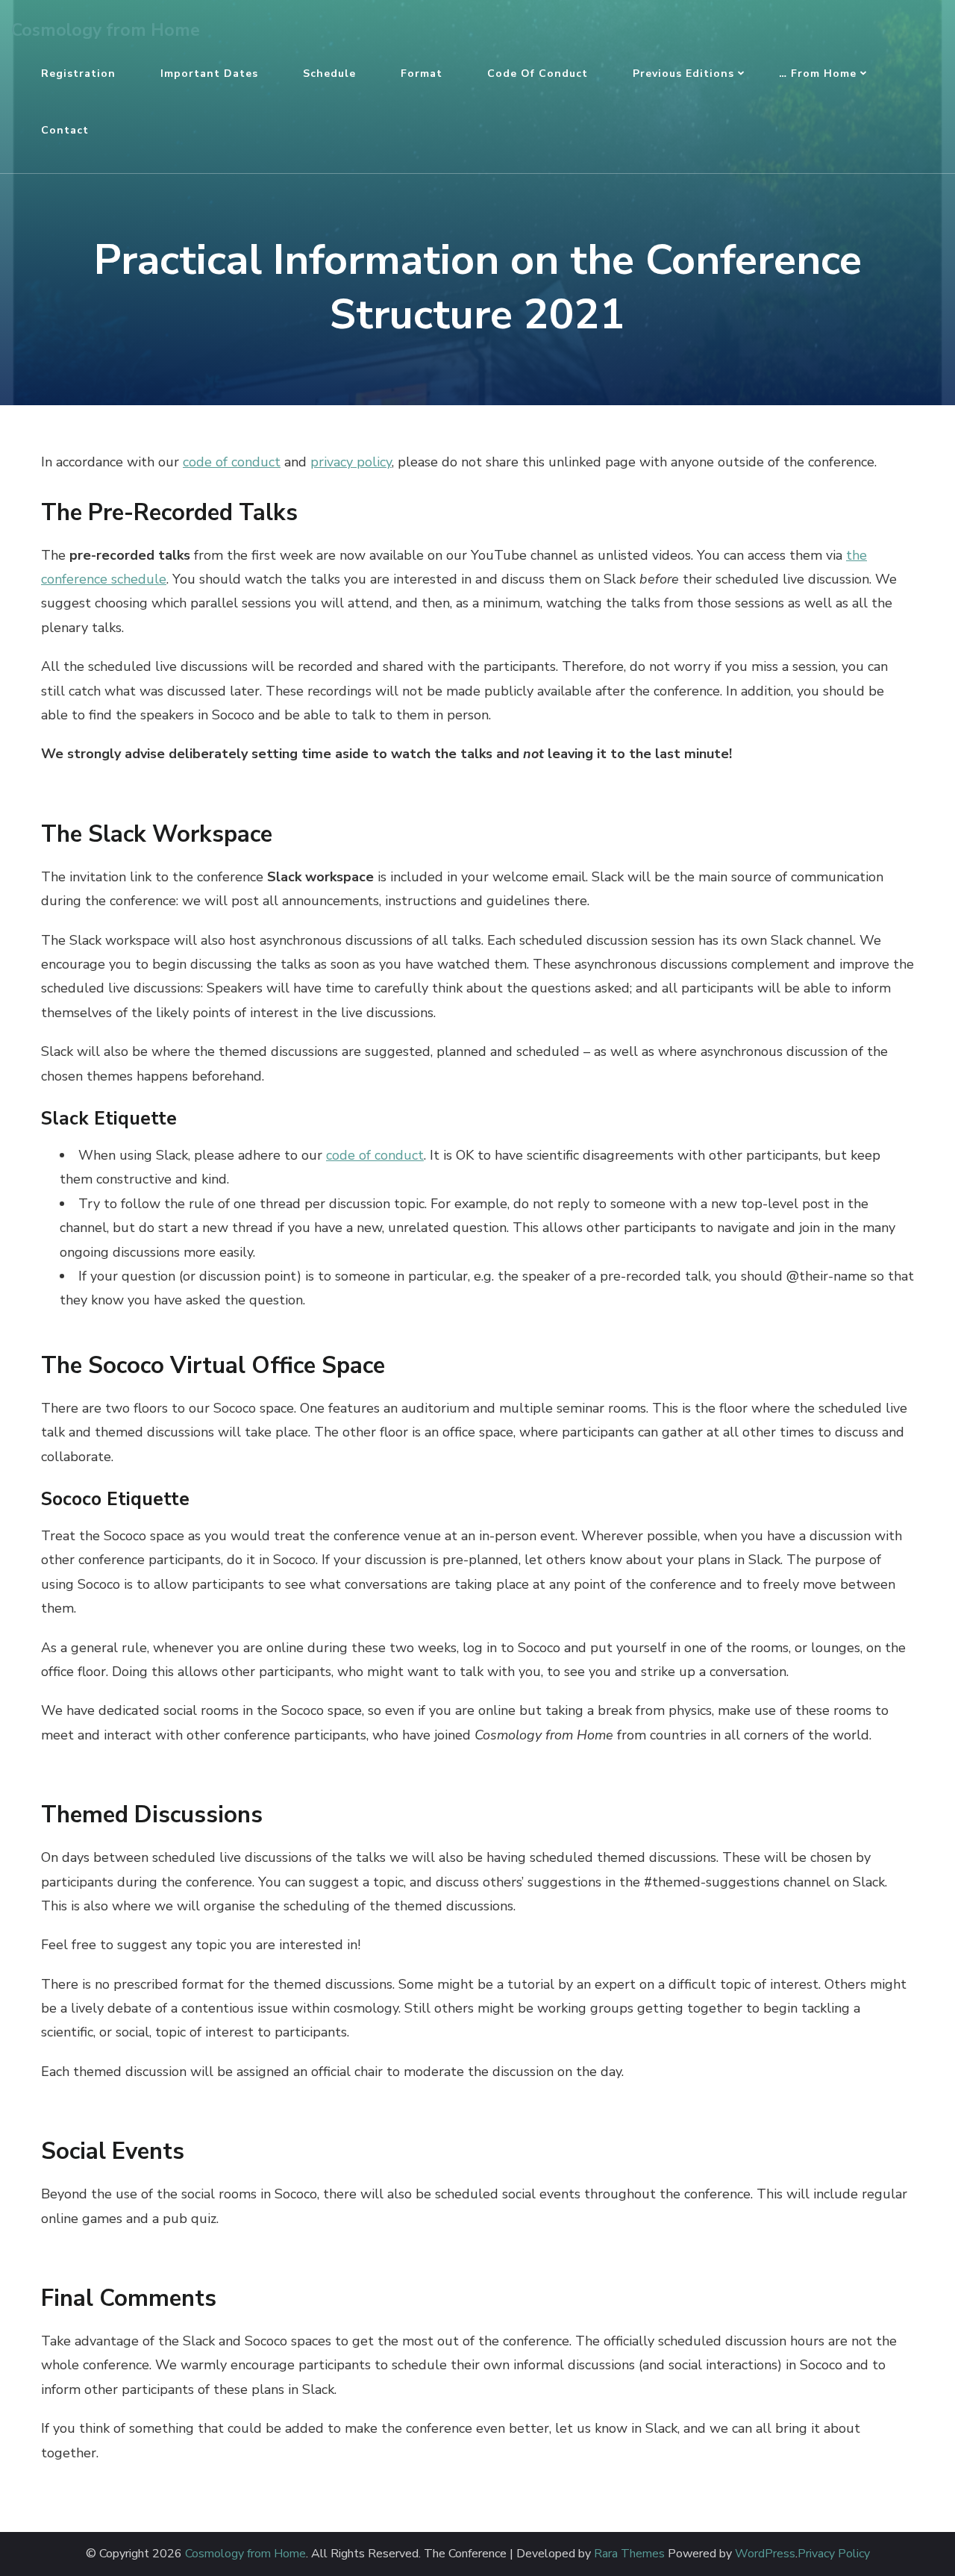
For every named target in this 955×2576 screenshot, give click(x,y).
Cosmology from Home (106, 30)
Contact (65, 130)
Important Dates (209, 74)
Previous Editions (683, 74)
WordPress (765, 2554)
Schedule (329, 74)
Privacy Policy (834, 2554)
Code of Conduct (538, 74)
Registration (78, 74)
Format (422, 74)
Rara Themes (629, 2554)
